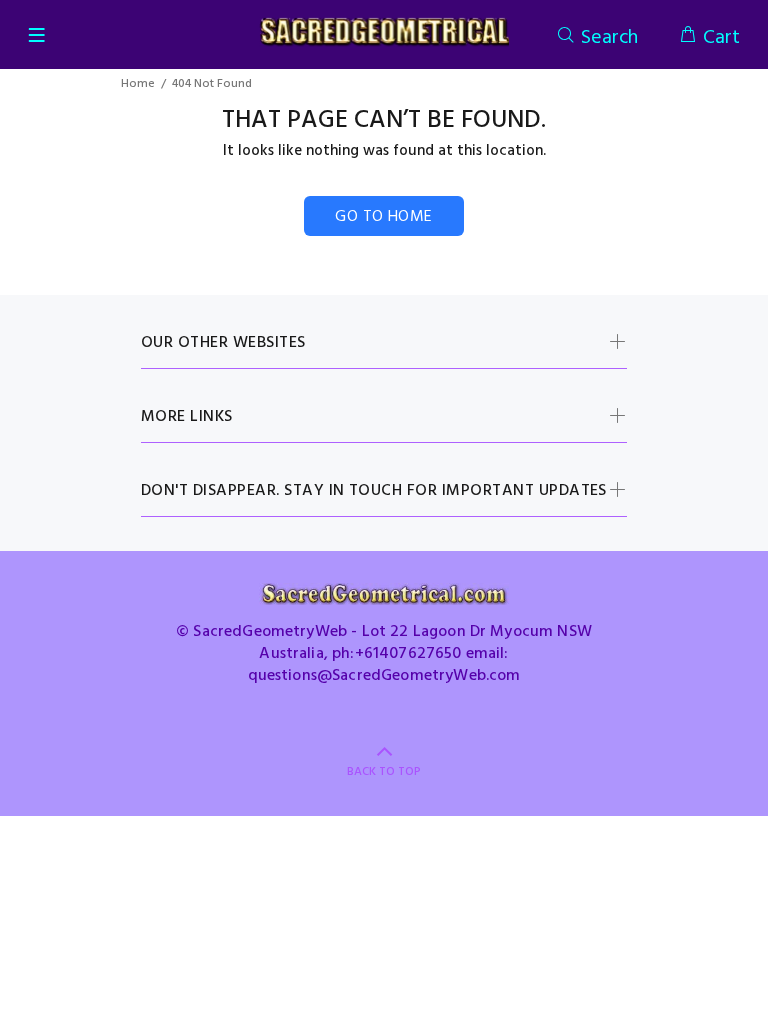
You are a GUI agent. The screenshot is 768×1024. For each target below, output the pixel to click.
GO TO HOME (384, 217)
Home (138, 84)
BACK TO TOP (384, 772)
